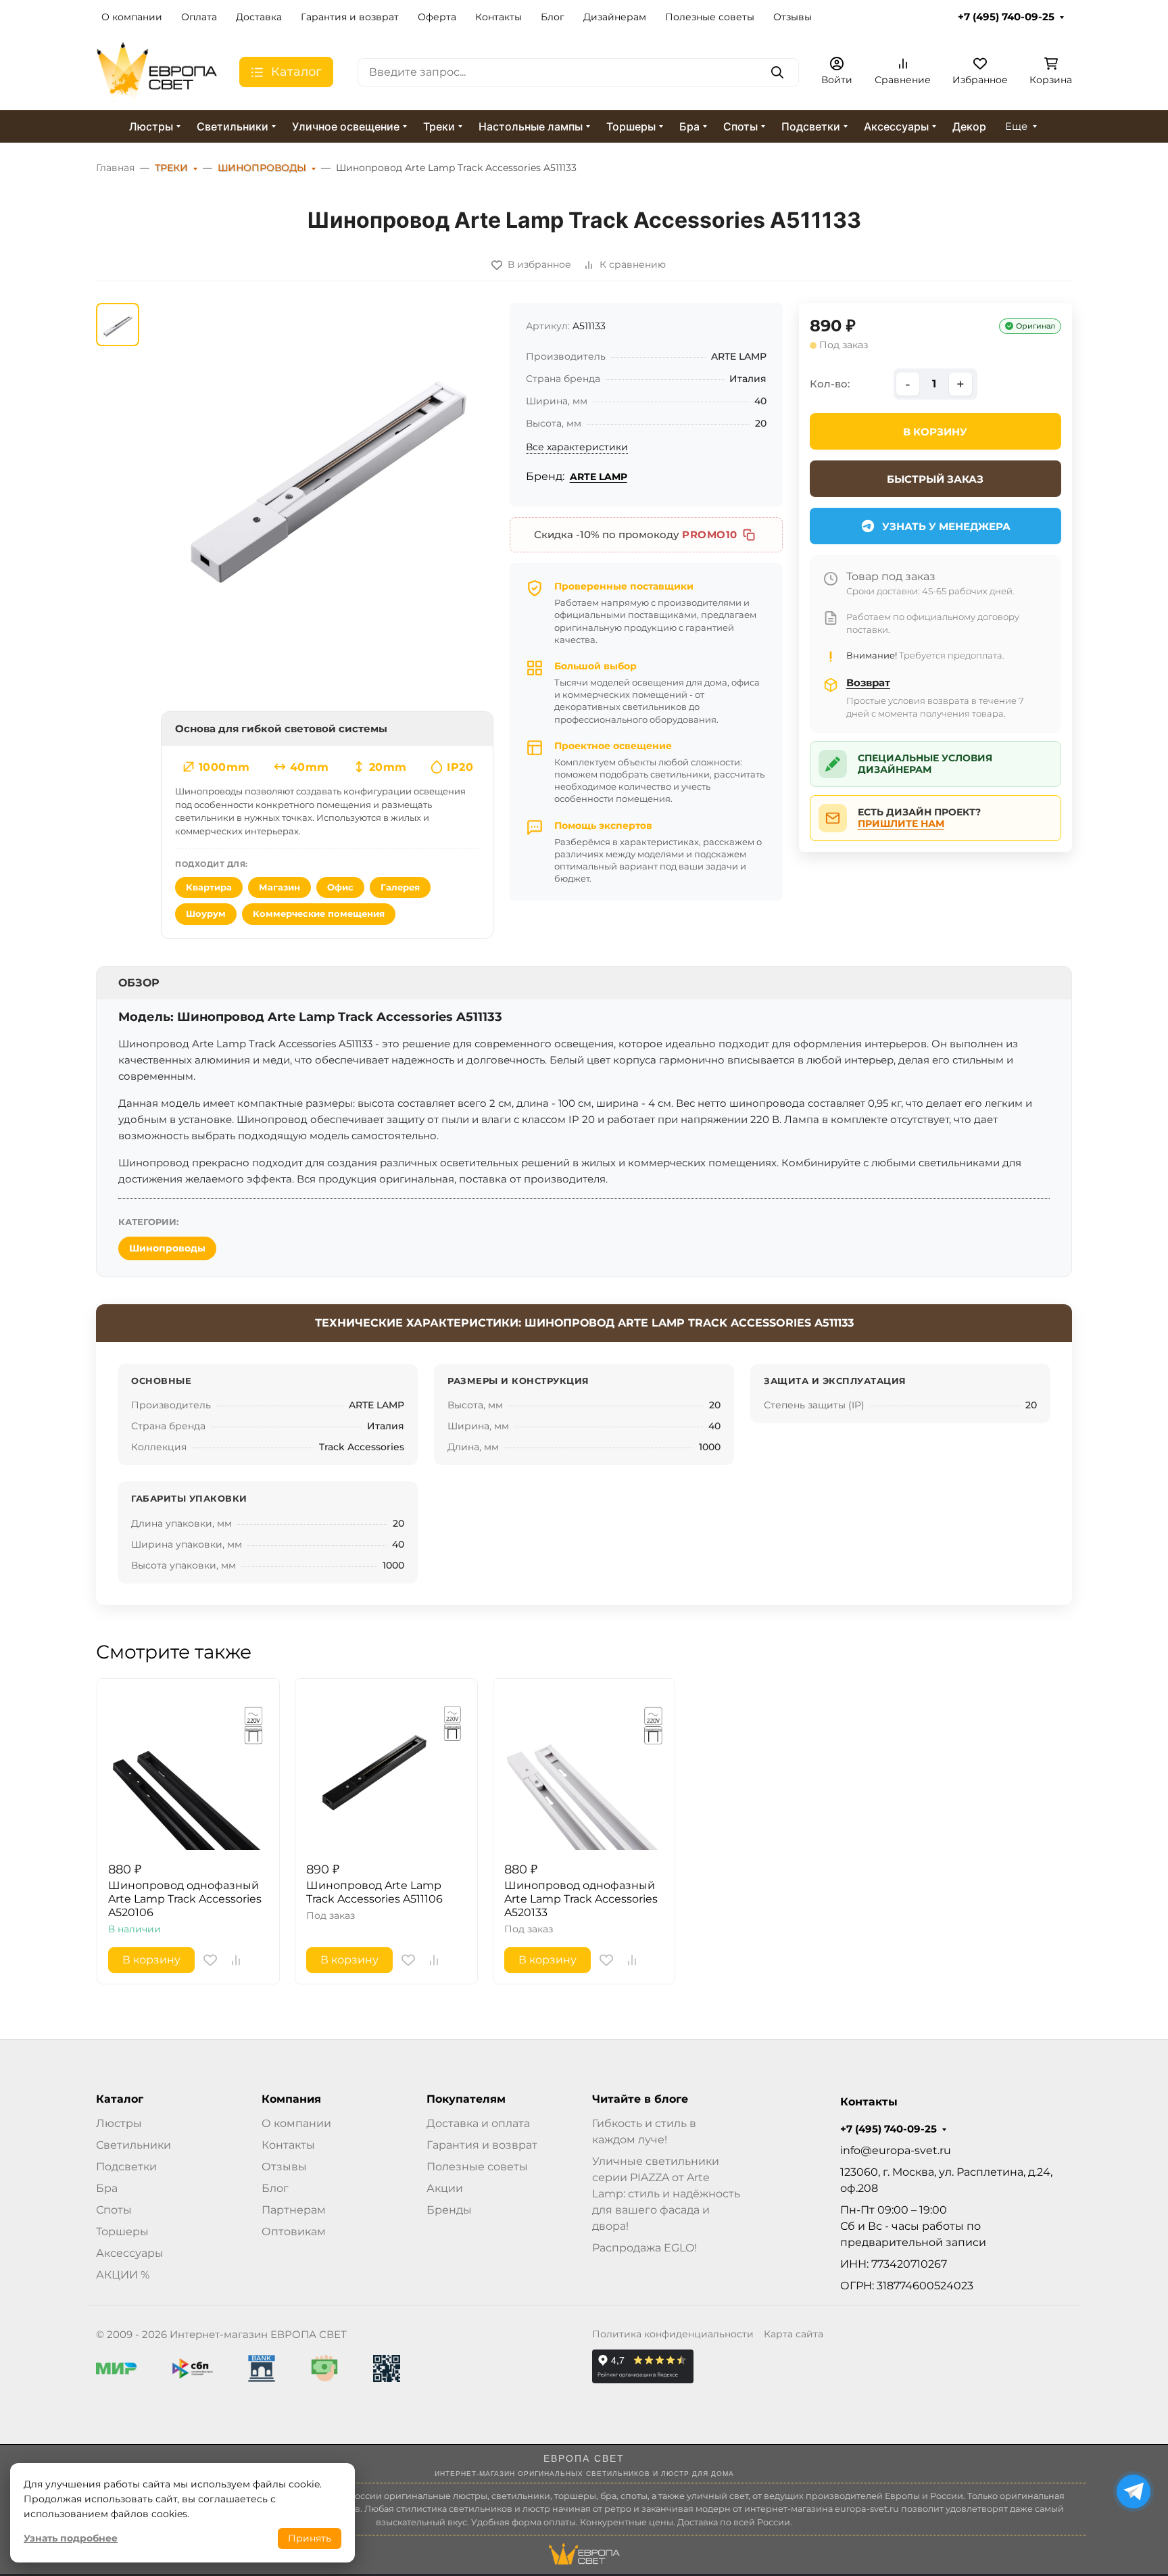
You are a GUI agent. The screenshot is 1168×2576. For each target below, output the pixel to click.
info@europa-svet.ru (896, 2150)
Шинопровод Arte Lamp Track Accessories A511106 (374, 1892)
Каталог (120, 2099)
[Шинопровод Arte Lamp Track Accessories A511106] (386, 1770)
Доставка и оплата (478, 2123)
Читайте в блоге (640, 2099)
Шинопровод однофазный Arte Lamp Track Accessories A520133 (581, 1899)
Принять (310, 2538)
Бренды (449, 2210)
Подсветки (811, 126)
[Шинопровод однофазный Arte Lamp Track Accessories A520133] (584, 1770)
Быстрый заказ (935, 479)
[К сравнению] (236, 1960)
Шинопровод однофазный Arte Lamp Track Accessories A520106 (185, 1899)
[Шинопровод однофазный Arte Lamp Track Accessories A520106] (188, 1770)
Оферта (437, 17)
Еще (1016, 126)
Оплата (199, 17)
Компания (291, 2099)
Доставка (259, 17)
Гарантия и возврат (350, 17)
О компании (132, 17)
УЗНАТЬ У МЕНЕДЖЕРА (946, 526)
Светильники (233, 126)
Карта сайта (794, 2334)
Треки (439, 126)
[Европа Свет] (157, 71)
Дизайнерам (615, 17)
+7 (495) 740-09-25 (1006, 17)
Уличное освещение (346, 126)
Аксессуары (896, 126)
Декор (969, 126)
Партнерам (294, 2210)
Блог (553, 17)
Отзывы (793, 17)
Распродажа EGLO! (644, 2248)
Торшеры (631, 126)
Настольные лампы (531, 126)
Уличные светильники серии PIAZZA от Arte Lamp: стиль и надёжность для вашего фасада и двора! (666, 2194)
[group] (327, 469)
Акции (445, 2188)
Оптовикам (294, 2232)
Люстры (151, 126)
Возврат (868, 683)
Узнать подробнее (71, 2538)
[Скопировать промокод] (749, 535)
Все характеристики (577, 447)
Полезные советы (710, 17)
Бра (689, 126)
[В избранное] (210, 1960)
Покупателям (466, 2099)
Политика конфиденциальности (673, 2334)
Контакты (498, 17)
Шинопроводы (167, 1248)
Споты (740, 126)
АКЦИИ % (123, 2275)
